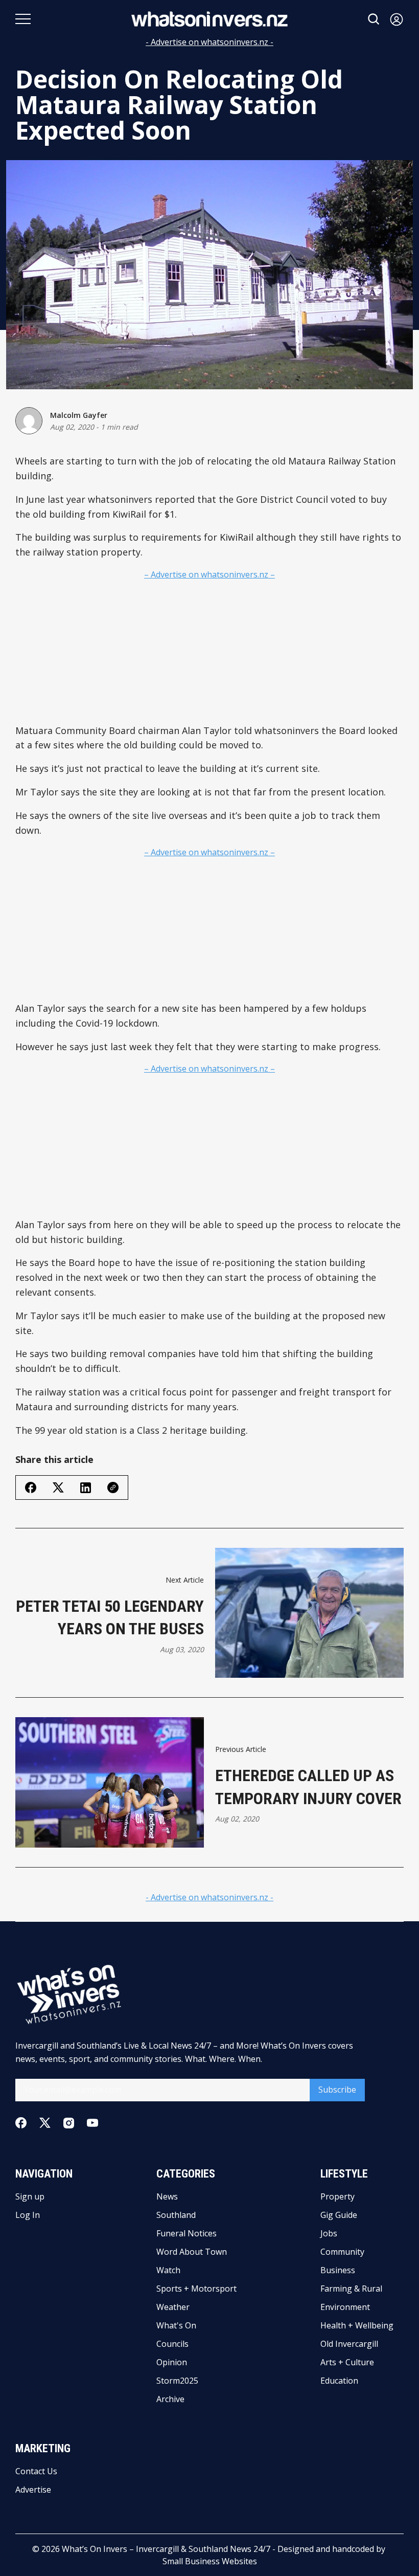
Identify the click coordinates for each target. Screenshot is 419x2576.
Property (337, 2196)
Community (342, 2252)
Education (339, 2381)
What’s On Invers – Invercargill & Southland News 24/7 (166, 2549)
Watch (168, 2270)
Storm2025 (177, 2381)
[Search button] (374, 19)
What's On (176, 2325)
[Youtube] (92, 2123)
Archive (170, 2399)
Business (338, 2270)
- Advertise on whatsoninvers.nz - (209, 42)
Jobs (329, 2233)
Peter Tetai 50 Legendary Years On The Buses (110, 1618)
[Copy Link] (113, 1487)
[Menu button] (23, 19)
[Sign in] (397, 19)
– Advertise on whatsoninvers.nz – (209, 574)
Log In (28, 2215)
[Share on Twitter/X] (58, 1488)
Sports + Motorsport (196, 2289)
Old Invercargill (349, 2344)
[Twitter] (45, 2123)
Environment (345, 2307)
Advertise (33, 2490)
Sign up (30, 2196)
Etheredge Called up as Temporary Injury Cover (308, 1787)
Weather (173, 2307)
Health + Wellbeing (357, 2325)
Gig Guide (339, 2215)
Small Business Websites (210, 2561)
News (167, 2196)
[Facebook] (21, 2123)
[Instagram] (69, 2123)
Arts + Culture (347, 2362)
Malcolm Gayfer (79, 415)
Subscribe (337, 2090)
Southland (176, 2215)
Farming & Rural (351, 2289)
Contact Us (36, 2471)
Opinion (172, 2362)
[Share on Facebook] (31, 1487)
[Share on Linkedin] (86, 1488)
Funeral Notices (187, 2233)
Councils (172, 2344)
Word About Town (192, 2252)
